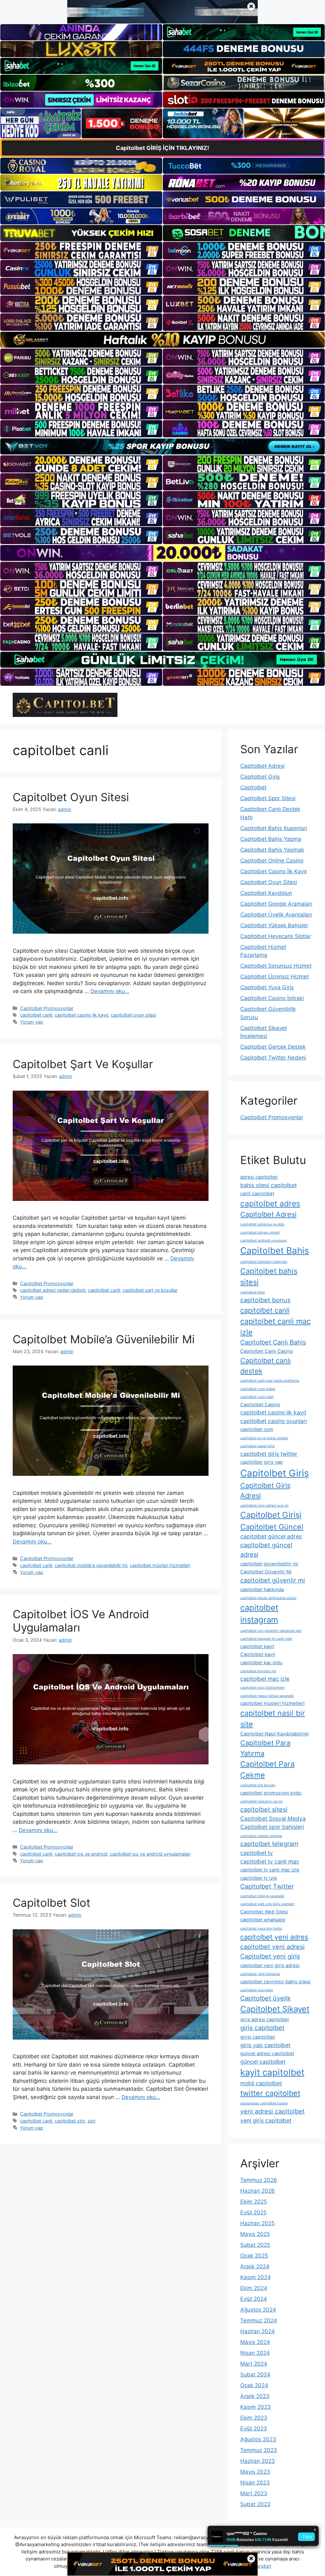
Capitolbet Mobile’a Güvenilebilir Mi (104, 1339)
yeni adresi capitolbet (272, 2111)
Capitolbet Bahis (275, 1251)
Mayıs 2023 (255, 2472)
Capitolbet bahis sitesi (269, 1277)
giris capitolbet (262, 2028)
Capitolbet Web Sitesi (264, 1912)
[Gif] (162, 340)
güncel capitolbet (263, 2062)
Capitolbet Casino (260, 1405)
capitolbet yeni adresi (272, 1947)
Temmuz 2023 (259, 2450)
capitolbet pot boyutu (258, 1785)
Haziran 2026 (258, 2191)
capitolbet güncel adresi (266, 1550)
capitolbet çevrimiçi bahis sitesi (275, 1982)
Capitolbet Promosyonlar (47, 1008)
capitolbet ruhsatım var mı (261, 1801)
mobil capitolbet (261, 2083)
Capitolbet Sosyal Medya (273, 1819)
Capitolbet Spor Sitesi (268, 798)
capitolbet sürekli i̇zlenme (261, 1836)
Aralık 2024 (255, 2266)
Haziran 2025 (257, 2223)
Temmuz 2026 (259, 2180)
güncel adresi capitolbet (267, 2054)
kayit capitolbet (272, 2072)
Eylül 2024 (254, 2299)
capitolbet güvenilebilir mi (269, 1564)
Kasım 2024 (255, 2277)
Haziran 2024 (258, 2331)
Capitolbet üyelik (265, 1998)
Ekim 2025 (254, 2202)
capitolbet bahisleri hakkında (264, 1262)
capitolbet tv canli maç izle (270, 1870)
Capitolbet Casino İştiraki (272, 998)
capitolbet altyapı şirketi (260, 1233)
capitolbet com (257, 1429)
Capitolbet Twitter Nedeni (273, 1058)
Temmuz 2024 (259, 2320)
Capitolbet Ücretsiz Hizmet (275, 977)
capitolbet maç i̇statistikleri (262, 1688)
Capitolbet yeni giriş (270, 1956)
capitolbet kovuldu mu (258, 1671)
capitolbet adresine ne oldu (262, 1224)
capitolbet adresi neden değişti (53, 1290)
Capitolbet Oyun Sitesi (71, 797)
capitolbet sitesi (264, 1809)
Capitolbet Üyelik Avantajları (276, 915)
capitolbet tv (257, 1853)
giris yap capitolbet (265, 2045)
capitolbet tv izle (259, 1878)
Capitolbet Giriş (260, 777)
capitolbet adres (270, 1203)
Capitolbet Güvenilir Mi (266, 1572)
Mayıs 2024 (255, 2342)
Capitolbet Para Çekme (267, 1769)
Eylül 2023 (254, 2429)
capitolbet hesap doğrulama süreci (268, 1598)
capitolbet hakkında (262, 1590)
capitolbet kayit (257, 1646)
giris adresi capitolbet (265, 2020)
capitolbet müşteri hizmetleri (160, 1565)
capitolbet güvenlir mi (273, 1580)
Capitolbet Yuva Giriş (267, 987)
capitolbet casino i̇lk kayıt (81, 1015)
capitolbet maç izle (265, 1679)
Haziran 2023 (258, 2461)
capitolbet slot (70, 2121)
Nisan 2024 (255, 2353)
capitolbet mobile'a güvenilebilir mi (91, 1565)
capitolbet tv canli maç (270, 1861)
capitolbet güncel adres (271, 1536)
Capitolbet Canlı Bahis (273, 1342)
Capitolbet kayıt (258, 1654)
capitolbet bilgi (253, 1292)
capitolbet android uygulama (263, 1240)
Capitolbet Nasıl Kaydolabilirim (275, 1734)
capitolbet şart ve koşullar (150, 1290)
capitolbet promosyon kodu (271, 1793)
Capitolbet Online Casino (272, 861)
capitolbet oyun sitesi (133, 1015)
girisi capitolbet (258, 2037)
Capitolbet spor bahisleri (272, 1827)
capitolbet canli (36, 1015)
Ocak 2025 (254, 2256)
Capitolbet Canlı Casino (267, 1351)
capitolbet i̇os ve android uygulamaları (150, 1854)
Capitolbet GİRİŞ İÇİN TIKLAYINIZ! (162, 148)
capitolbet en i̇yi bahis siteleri (264, 1438)
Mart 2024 (254, 2364)
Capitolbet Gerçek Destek (273, 1047)
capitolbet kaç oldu (261, 1663)
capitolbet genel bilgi (258, 1446)
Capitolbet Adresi (262, 766)
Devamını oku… (110, 991)
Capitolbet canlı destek (265, 1366)
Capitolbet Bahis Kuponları (274, 828)
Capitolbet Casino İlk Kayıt (274, 871)
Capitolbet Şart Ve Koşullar (83, 1064)
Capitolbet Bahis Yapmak (272, 850)
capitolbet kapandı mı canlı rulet (266, 1639)
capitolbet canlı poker (258, 1389)
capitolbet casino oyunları (274, 1421)
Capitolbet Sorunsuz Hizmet (276, 966)
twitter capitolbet (270, 2093)
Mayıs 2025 (255, 2234)
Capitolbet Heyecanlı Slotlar (276, 936)
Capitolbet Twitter (267, 1886)
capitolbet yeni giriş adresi (270, 1966)
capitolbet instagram (259, 1614)
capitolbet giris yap (262, 1462)
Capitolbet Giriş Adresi (265, 1491)
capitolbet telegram (269, 1844)
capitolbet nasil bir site (273, 1719)
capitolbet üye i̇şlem (257, 1990)
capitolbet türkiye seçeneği (262, 1896)
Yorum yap (32, 1022)
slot (92, 2121)
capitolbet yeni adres (274, 1937)
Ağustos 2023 (258, 2439)
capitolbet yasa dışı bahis (261, 1929)
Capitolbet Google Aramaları (276, 904)
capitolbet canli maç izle (275, 1327)
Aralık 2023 (255, 2396)
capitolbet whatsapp (263, 1920)
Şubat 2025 (255, 2245)
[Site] (81, 250)
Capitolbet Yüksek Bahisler (274, 925)
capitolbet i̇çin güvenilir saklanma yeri (271, 1631)
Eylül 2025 (253, 2212)
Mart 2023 (254, 2493)
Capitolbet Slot (52, 1903)
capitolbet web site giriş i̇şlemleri (267, 1904)
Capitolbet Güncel (272, 1527)
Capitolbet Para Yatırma (265, 1748)
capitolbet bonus (265, 1300)
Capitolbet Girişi (271, 1515)
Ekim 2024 (254, 2288)
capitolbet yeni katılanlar (260, 1974)
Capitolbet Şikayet (275, 2009)
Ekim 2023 (254, 2418)
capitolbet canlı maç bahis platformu (270, 1381)
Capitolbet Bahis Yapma (271, 839)
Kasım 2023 (255, 2407)
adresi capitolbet (259, 1177)
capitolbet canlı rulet (257, 1397)
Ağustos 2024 (258, 2310)
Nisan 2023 (255, 2483)
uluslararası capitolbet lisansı (264, 2103)
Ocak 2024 (254, 2385)
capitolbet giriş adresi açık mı (264, 1506)
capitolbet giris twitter (269, 1454)
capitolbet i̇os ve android (81, 1854)
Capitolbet (253, 787)
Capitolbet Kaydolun (266, 893)
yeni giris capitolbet (266, 2120)
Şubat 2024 (255, 2375)
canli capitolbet (257, 1194)
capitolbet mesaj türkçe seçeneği (267, 1696)
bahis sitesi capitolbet (269, 1185)
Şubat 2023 (255, 2504)
